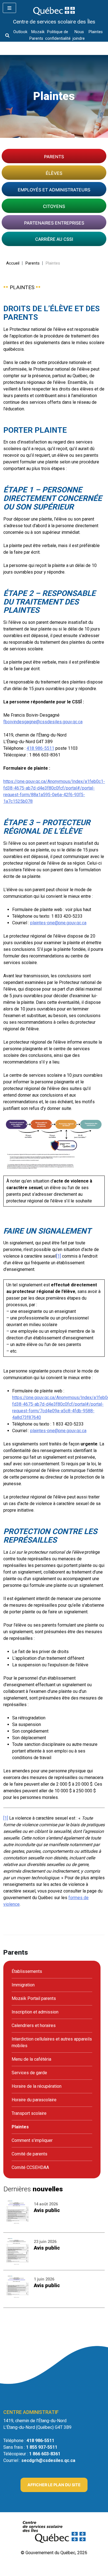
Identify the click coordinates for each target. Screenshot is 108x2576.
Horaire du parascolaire (34, 2100)
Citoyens (54, 206)
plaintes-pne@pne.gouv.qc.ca (58, 923)
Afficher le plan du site (54, 2485)
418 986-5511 (40, 748)
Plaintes (96, 32)
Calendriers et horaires (34, 2025)
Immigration (23, 1985)
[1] (6, 1818)
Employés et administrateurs (54, 190)
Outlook (20, 32)
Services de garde (29, 2073)
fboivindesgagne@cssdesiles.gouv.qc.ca (43, 722)
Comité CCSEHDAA (30, 2167)
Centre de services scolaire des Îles (54, 22)
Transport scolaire (29, 2113)
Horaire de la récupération (37, 2086)
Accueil (13, 263)
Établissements (27, 1971)
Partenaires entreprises (54, 223)
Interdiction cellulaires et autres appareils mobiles (52, 2042)
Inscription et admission (35, 2012)
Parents (54, 157)
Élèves (54, 173)
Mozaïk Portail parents (34, 1998)
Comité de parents (29, 2154)
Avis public (47, 2210)
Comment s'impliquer (32, 2140)
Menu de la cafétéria (31, 2059)
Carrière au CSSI (54, 239)
